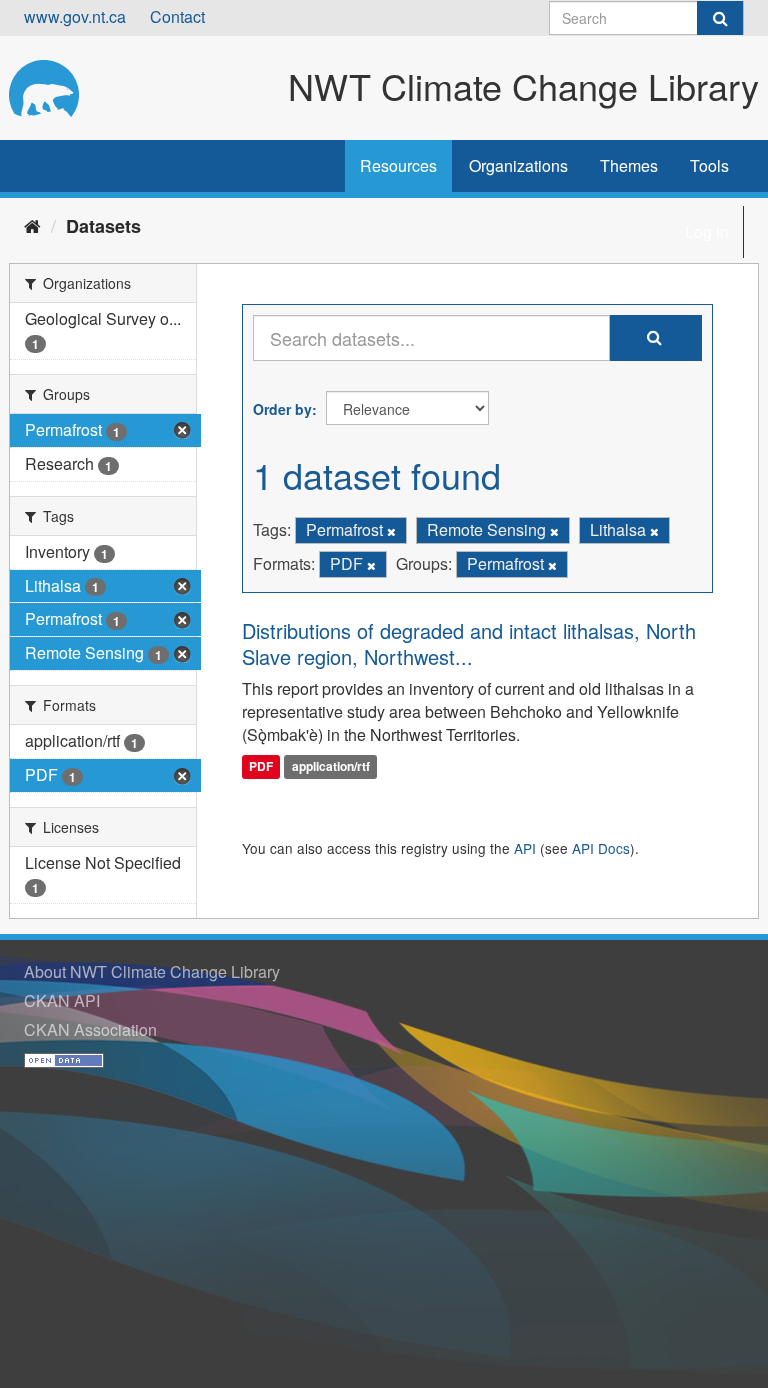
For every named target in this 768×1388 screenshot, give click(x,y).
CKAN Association (90, 1029)
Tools (709, 165)
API (525, 848)
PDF (261, 766)
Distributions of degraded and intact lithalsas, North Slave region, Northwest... (469, 643)
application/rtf (331, 766)
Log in (707, 231)
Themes (629, 165)
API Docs (601, 848)
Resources (398, 165)
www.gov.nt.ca (75, 16)
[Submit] (720, 18)
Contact (177, 16)
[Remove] (391, 531)
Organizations (518, 165)
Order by (282, 409)
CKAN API (62, 1000)
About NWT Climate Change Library (152, 971)
